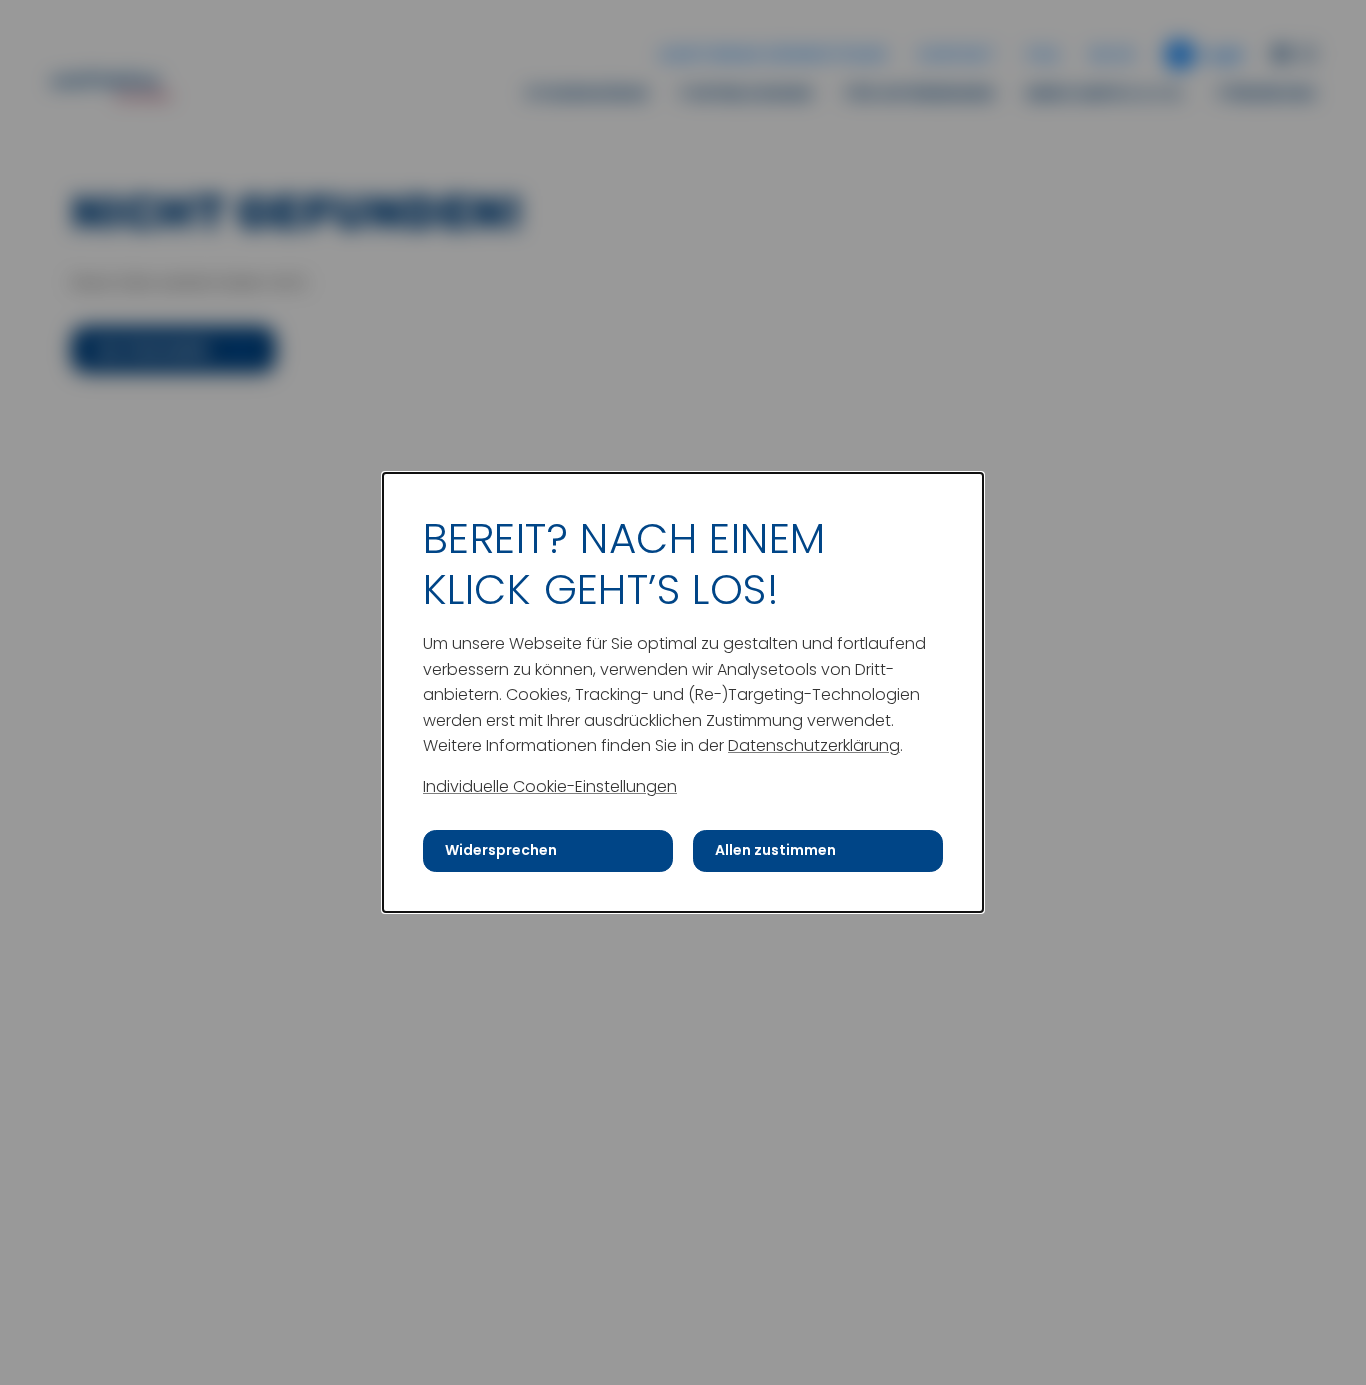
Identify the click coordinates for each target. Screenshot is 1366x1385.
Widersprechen (501, 850)
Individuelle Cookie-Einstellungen (550, 786)
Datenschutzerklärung (814, 745)
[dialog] (683, 692)
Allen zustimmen (775, 850)
